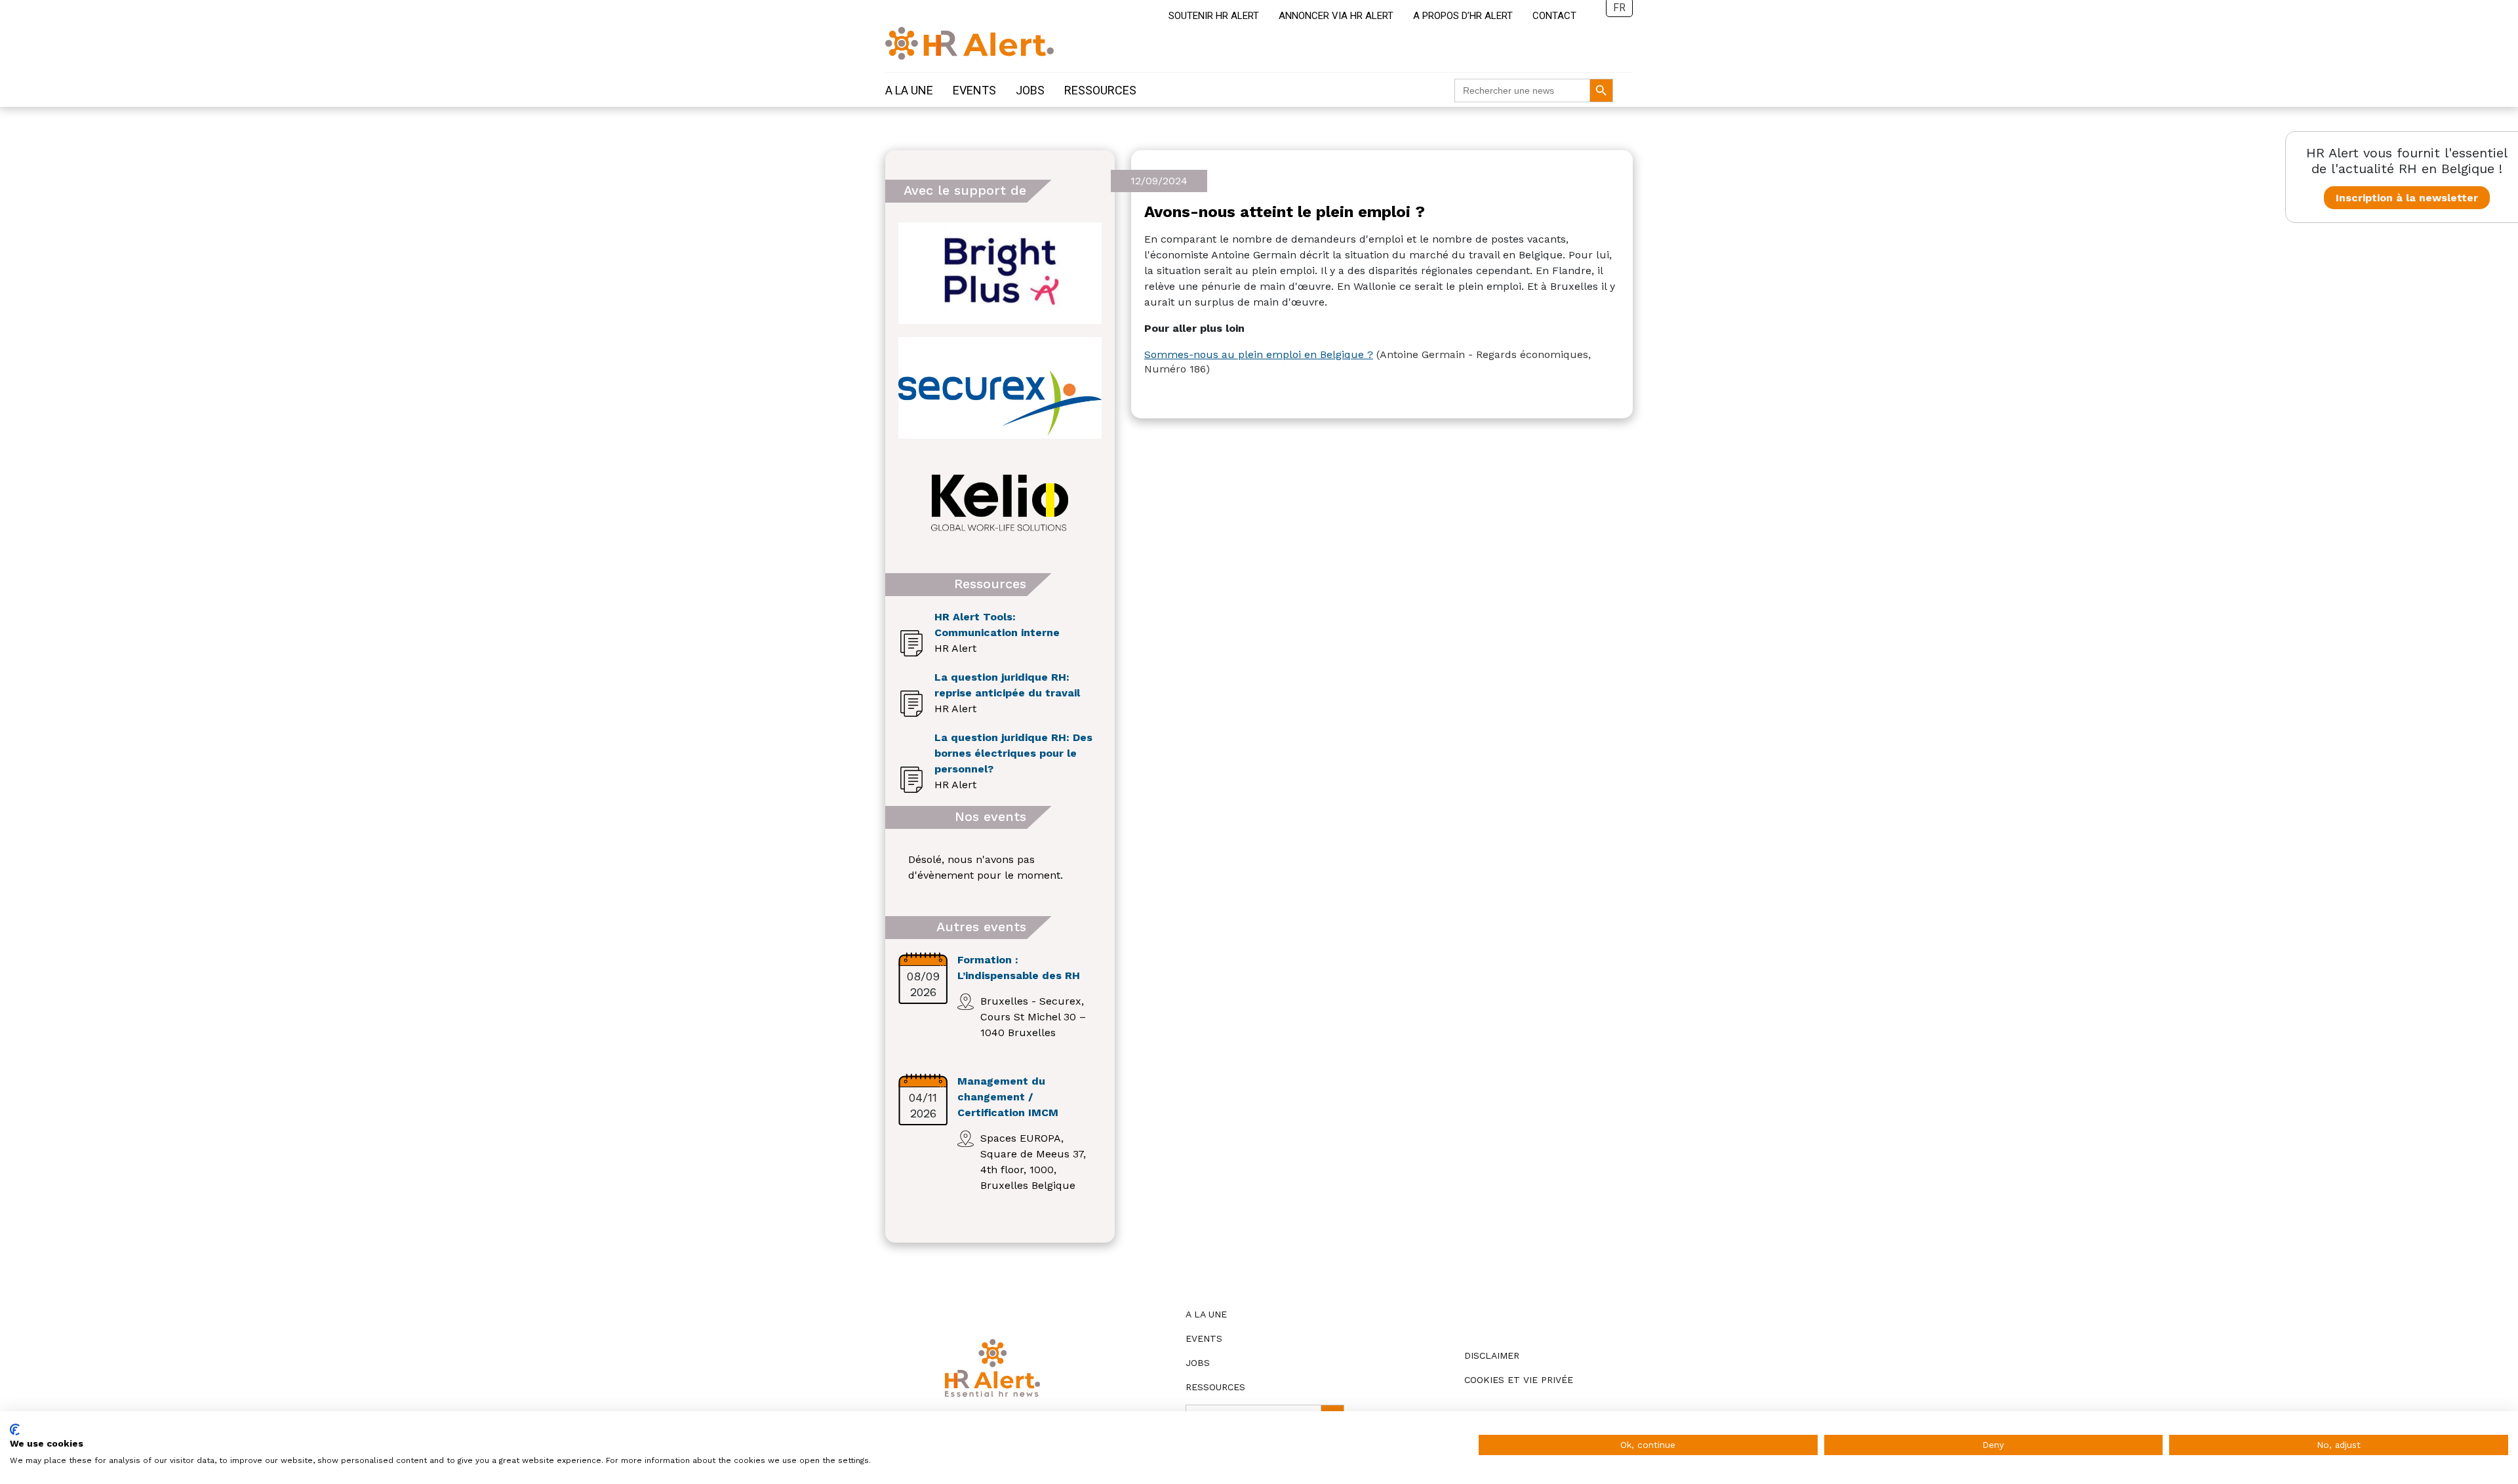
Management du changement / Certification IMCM (1008, 1097)
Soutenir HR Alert (1214, 16)
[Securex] (1000, 388)
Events (974, 90)
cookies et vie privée (1519, 1380)
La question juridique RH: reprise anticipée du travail (1007, 685)
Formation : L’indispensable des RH (1019, 968)
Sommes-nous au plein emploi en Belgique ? (1259, 354)
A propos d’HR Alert (1463, 16)
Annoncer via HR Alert (1336, 16)
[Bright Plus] (1000, 273)
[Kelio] (1000, 503)
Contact (1554, 16)
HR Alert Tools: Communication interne (997, 625)
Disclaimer (1492, 1355)
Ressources (1100, 90)
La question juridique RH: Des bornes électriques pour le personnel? (1013, 753)
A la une (909, 90)
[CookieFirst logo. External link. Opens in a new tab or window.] (15, 1430)
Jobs (1030, 90)
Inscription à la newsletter (2407, 198)
